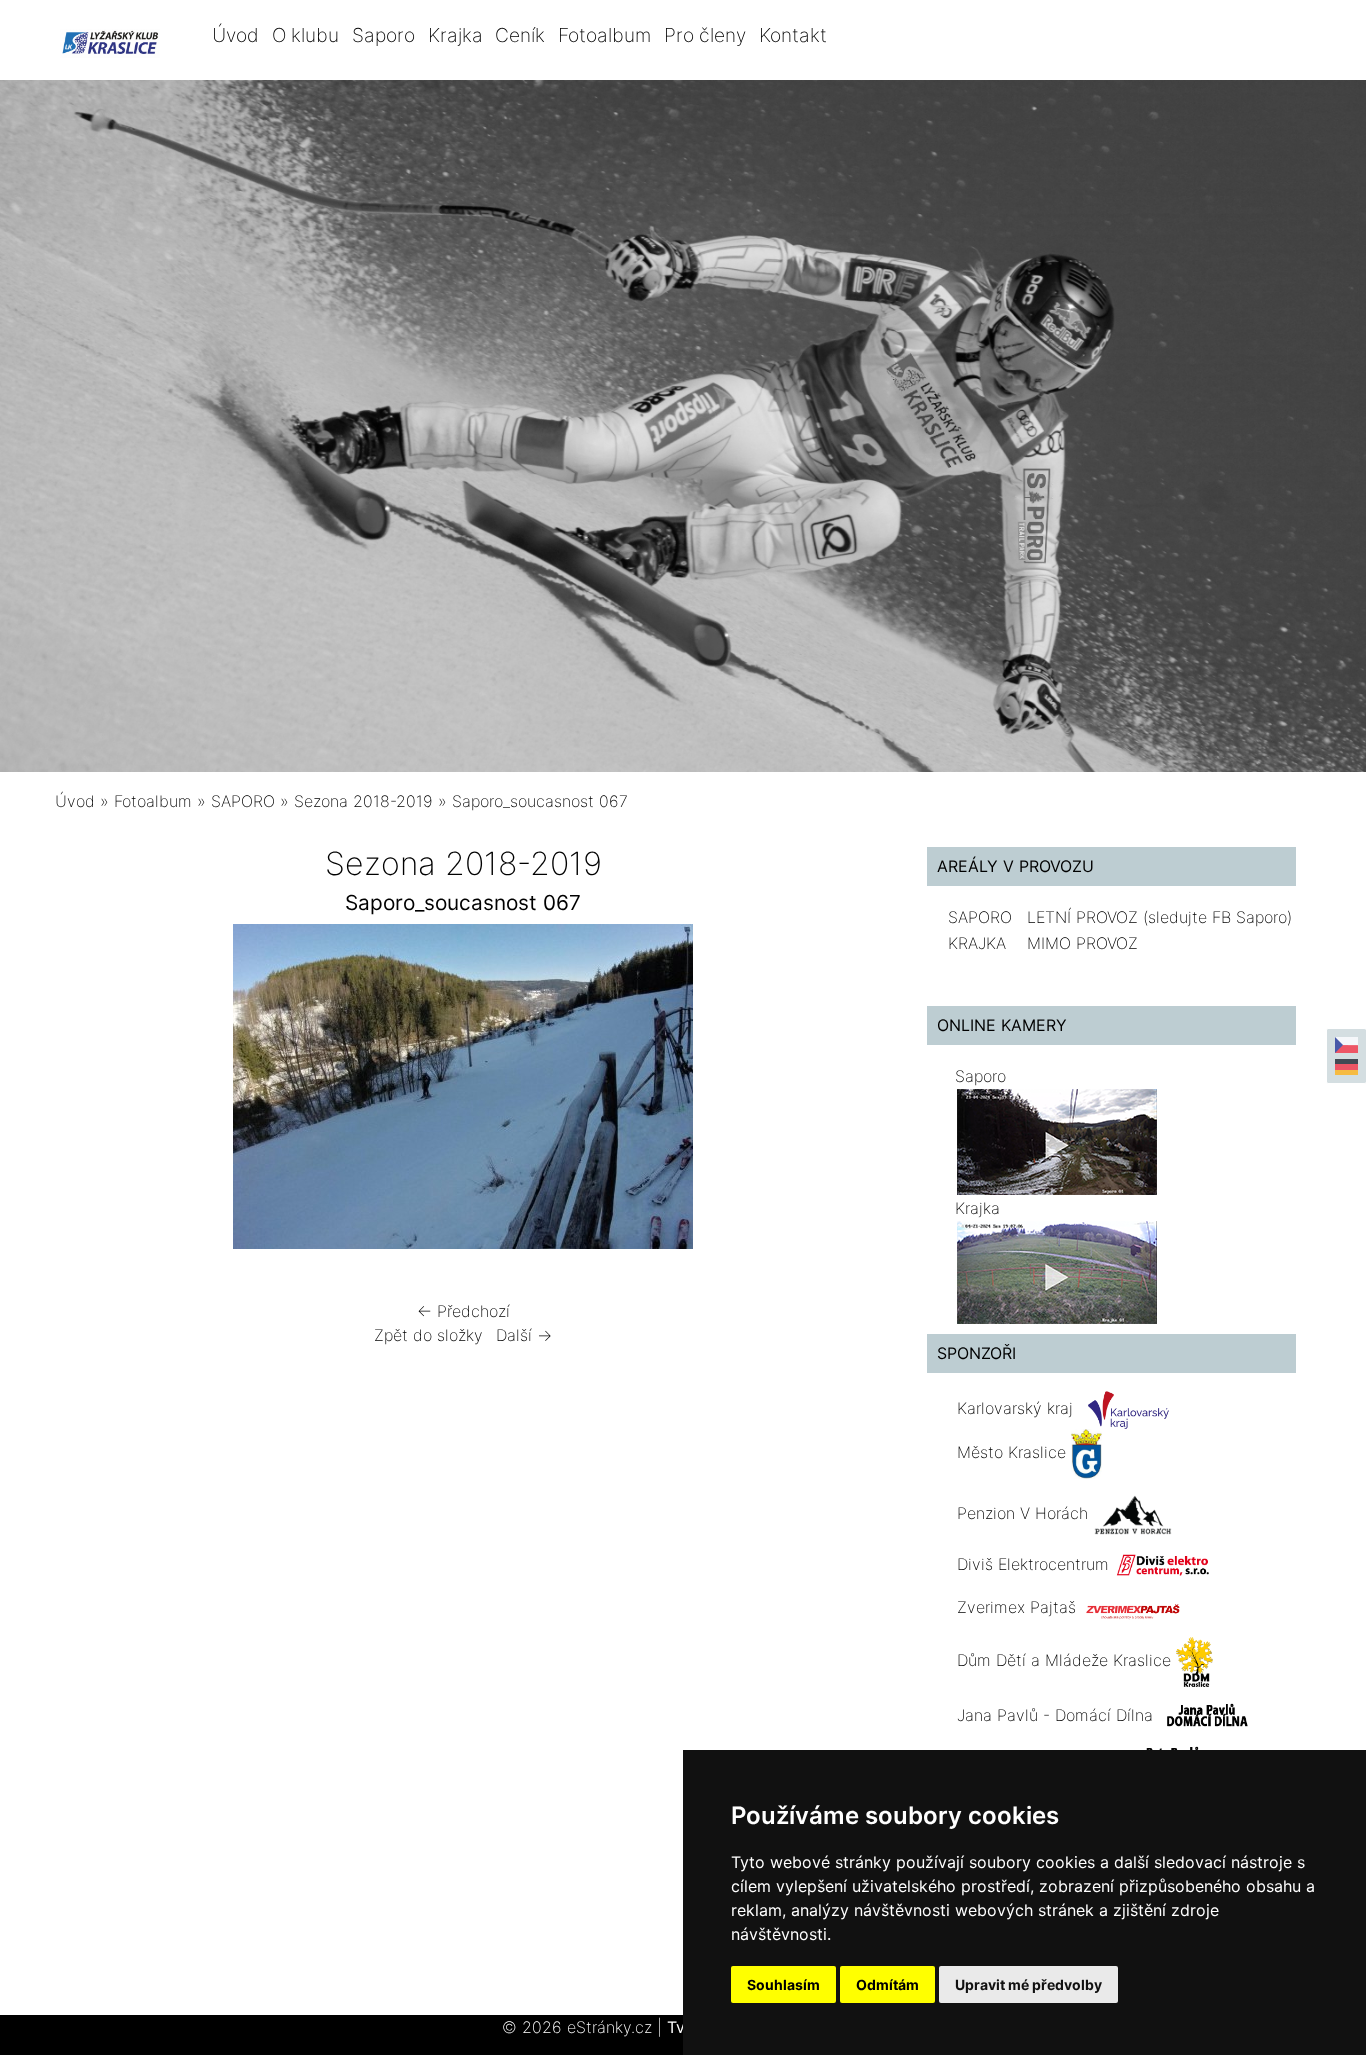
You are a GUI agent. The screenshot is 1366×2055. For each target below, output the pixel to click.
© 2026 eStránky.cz (582, 2027)
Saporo (383, 35)
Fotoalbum (604, 35)
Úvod (235, 35)
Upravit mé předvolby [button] (1028, 1984)
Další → (524, 1335)
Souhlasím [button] (783, 1984)
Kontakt (793, 35)
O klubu (305, 35)
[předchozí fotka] (87, 1091)
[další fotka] (839, 1091)
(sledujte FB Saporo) (1217, 917)
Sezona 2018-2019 (363, 801)
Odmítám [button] (887, 1984)
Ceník (520, 35)
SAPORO (243, 801)
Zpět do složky (428, 1335)
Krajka (455, 35)
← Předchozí (463, 1311)
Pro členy (705, 35)
